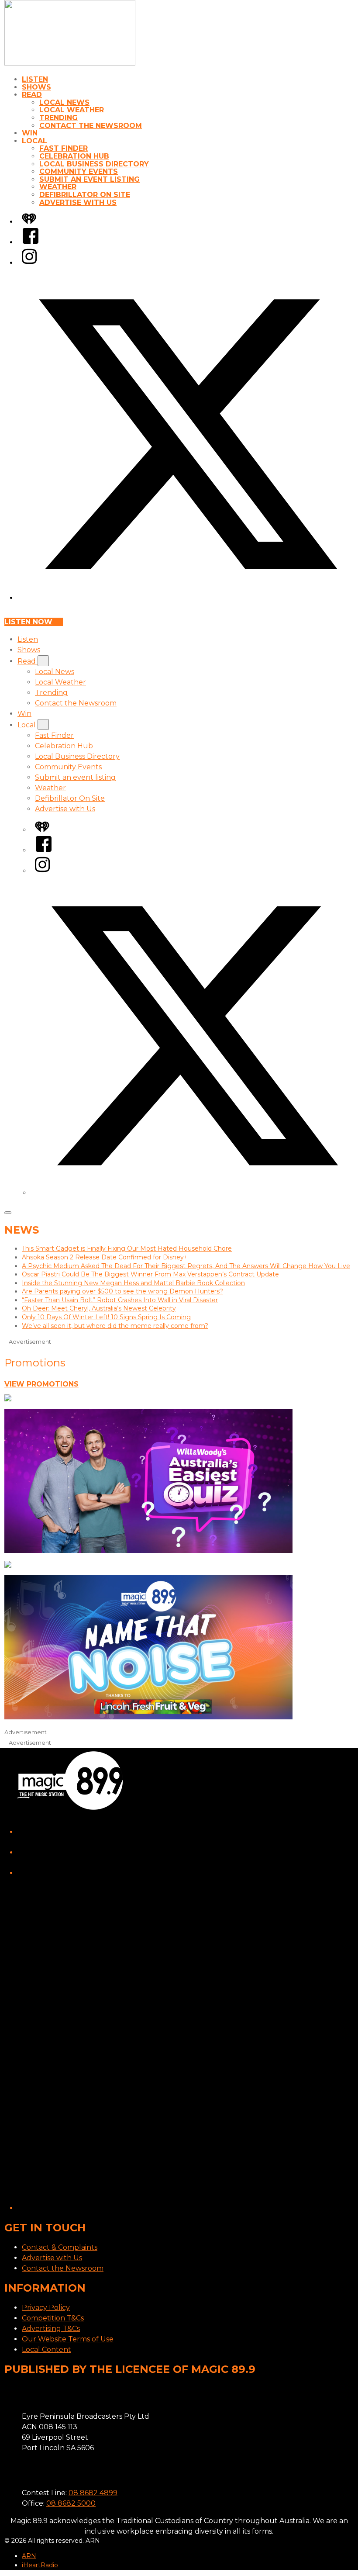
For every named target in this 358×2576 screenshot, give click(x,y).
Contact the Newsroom (91, 126)
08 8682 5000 (71, 2503)
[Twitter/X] (188, 598)
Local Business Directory (94, 164)
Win (30, 133)
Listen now (28, 622)
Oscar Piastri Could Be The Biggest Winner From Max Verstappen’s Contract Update (150, 1274)
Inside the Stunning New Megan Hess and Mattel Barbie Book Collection (133, 1283)
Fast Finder (64, 148)
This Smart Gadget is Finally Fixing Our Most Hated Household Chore (127, 1248)
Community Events (79, 171)
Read (32, 95)
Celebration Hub (74, 156)
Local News (64, 102)
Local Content (46, 2350)
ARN (29, 2556)
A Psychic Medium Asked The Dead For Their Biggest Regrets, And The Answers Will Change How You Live (186, 1266)
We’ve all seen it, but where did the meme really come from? (115, 1326)
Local (34, 141)
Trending (59, 118)
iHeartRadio (40, 2565)
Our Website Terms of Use (68, 2339)
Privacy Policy (46, 2308)
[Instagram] (29, 263)
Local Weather (72, 110)
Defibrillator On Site (85, 195)
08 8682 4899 (93, 2493)
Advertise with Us (78, 202)
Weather (58, 187)
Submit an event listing (89, 179)
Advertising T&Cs (51, 2329)
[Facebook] (31, 242)
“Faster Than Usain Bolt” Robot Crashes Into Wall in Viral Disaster (120, 1300)
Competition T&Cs (53, 2318)
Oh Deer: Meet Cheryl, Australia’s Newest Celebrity (99, 1308)
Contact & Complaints (60, 2247)
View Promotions (41, 1384)
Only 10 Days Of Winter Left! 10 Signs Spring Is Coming (106, 1317)
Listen (35, 79)
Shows (36, 87)
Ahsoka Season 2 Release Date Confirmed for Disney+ (105, 1257)
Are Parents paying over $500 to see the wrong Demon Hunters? (122, 1291)
